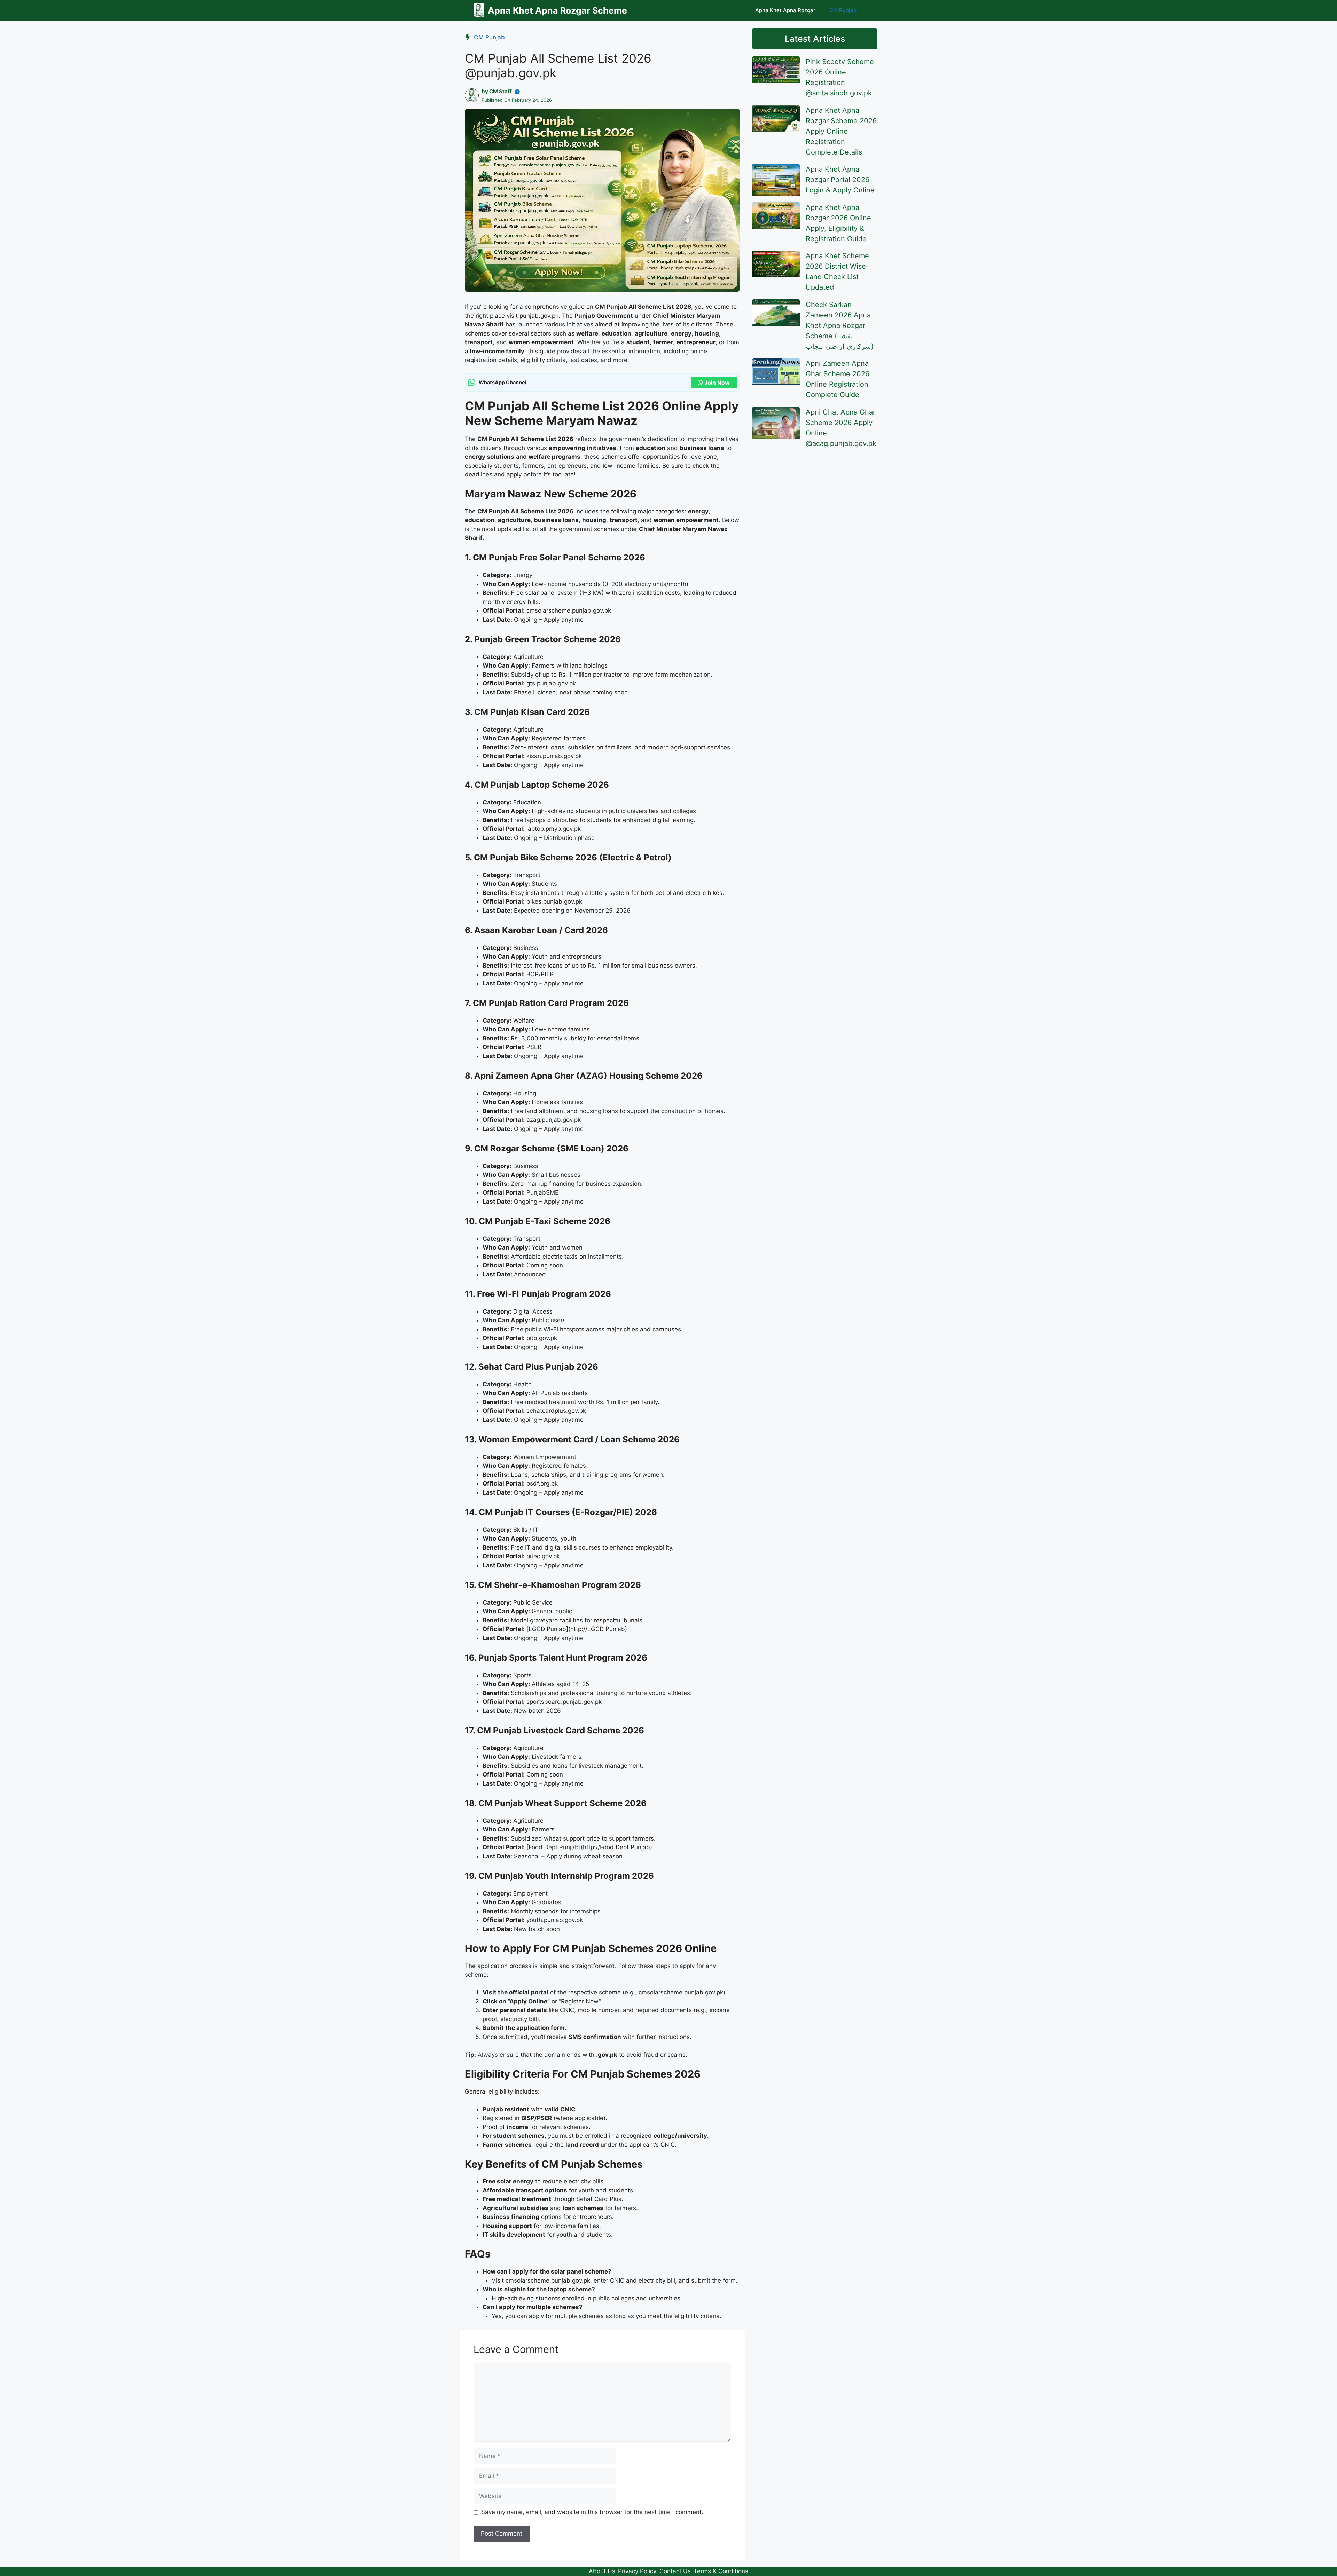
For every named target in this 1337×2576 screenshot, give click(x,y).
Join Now (717, 383)
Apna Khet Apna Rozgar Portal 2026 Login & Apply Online (840, 180)
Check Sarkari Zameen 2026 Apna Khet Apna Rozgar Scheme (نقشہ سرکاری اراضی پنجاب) (840, 325)
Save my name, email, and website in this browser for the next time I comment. (592, 2512)
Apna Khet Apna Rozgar (785, 10)
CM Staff (501, 91)
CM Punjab (843, 10)
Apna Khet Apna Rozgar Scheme (557, 10)
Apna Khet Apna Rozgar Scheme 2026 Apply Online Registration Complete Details (841, 131)
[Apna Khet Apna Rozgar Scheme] (479, 10)
